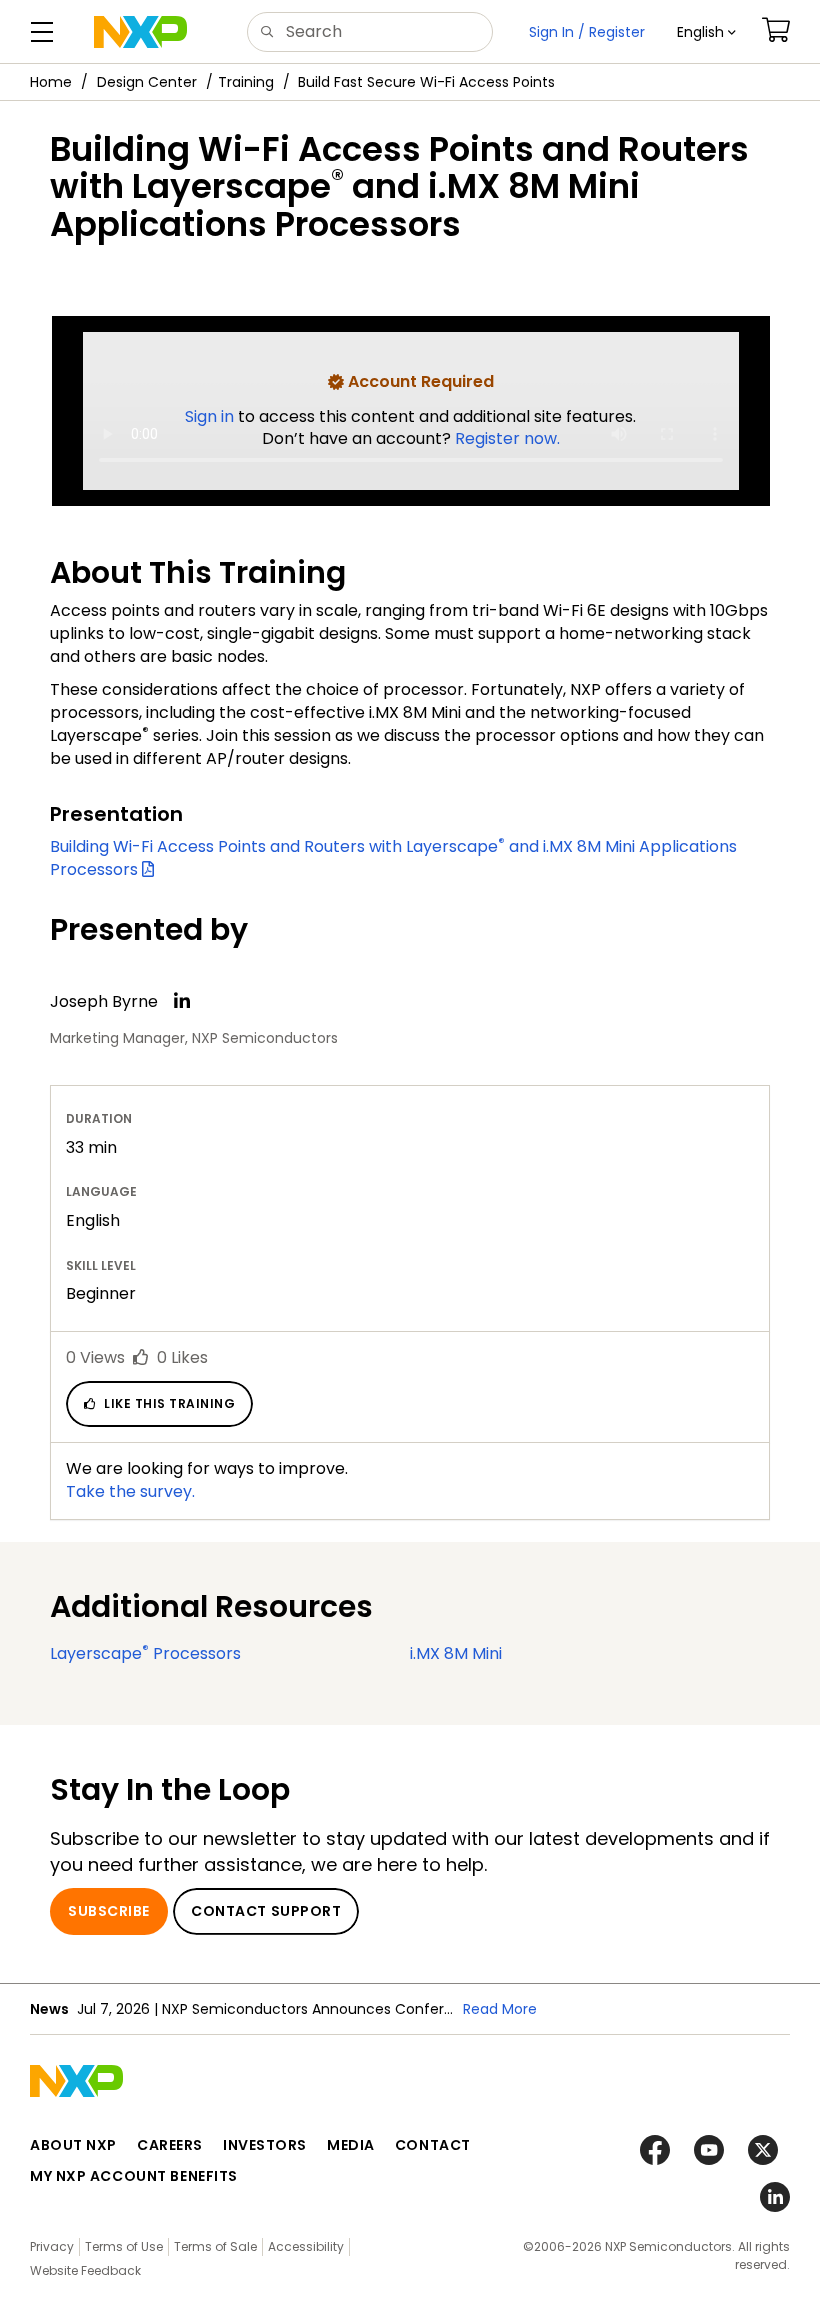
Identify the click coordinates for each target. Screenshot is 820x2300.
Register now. (507, 438)
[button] (706, 32)
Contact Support (266, 1911)
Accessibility (306, 2246)
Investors (265, 2145)
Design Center (147, 82)
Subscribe (109, 1911)
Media (351, 2145)
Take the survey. (130, 1491)
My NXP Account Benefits (134, 2176)
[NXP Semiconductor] (140, 32)
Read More (500, 2009)
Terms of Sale (215, 2246)
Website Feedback (85, 2270)
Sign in (211, 416)
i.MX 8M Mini (456, 1653)
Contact (433, 2145)
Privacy (52, 2246)
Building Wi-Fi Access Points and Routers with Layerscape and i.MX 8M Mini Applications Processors (393, 858)
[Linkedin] (182, 1001)
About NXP (73, 2145)
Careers (170, 2145)
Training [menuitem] (246, 82)
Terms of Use (124, 2246)
